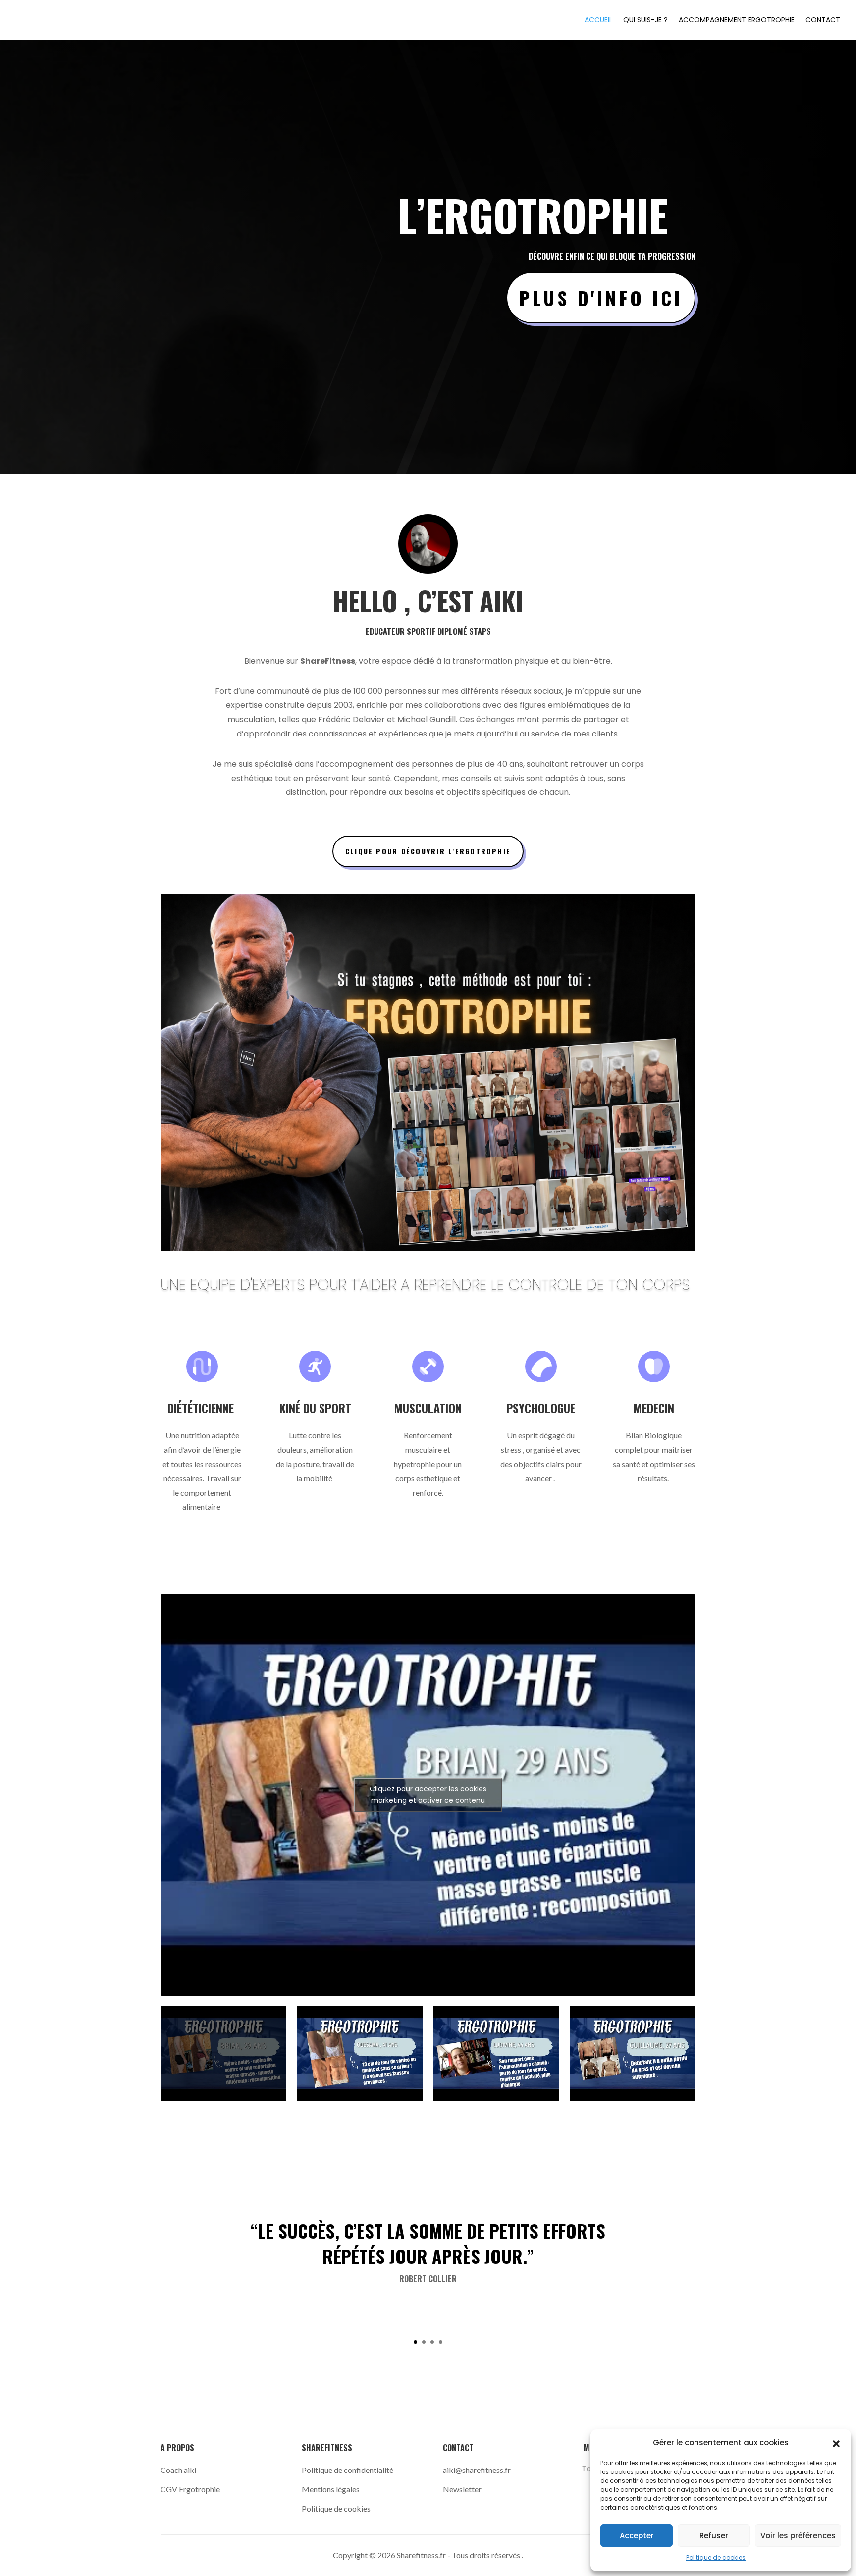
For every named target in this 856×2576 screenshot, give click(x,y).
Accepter (637, 2536)
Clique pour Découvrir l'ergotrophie (428, 851)
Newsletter (462, 2489)
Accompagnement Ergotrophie (737, 21)
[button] (836, 2443)
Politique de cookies (716, 2557)
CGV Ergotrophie (190, 2489)
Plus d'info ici (601, 298)
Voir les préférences (798, 2536)
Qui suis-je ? (645, 21)
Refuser (714, 2536)
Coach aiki (179, 2470)
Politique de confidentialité (348, 2470)
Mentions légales (331, 2489)
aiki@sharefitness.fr (477, 2470)
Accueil (598, 21)
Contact (823, 21)
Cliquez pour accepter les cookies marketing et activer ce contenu (428, 1795)
